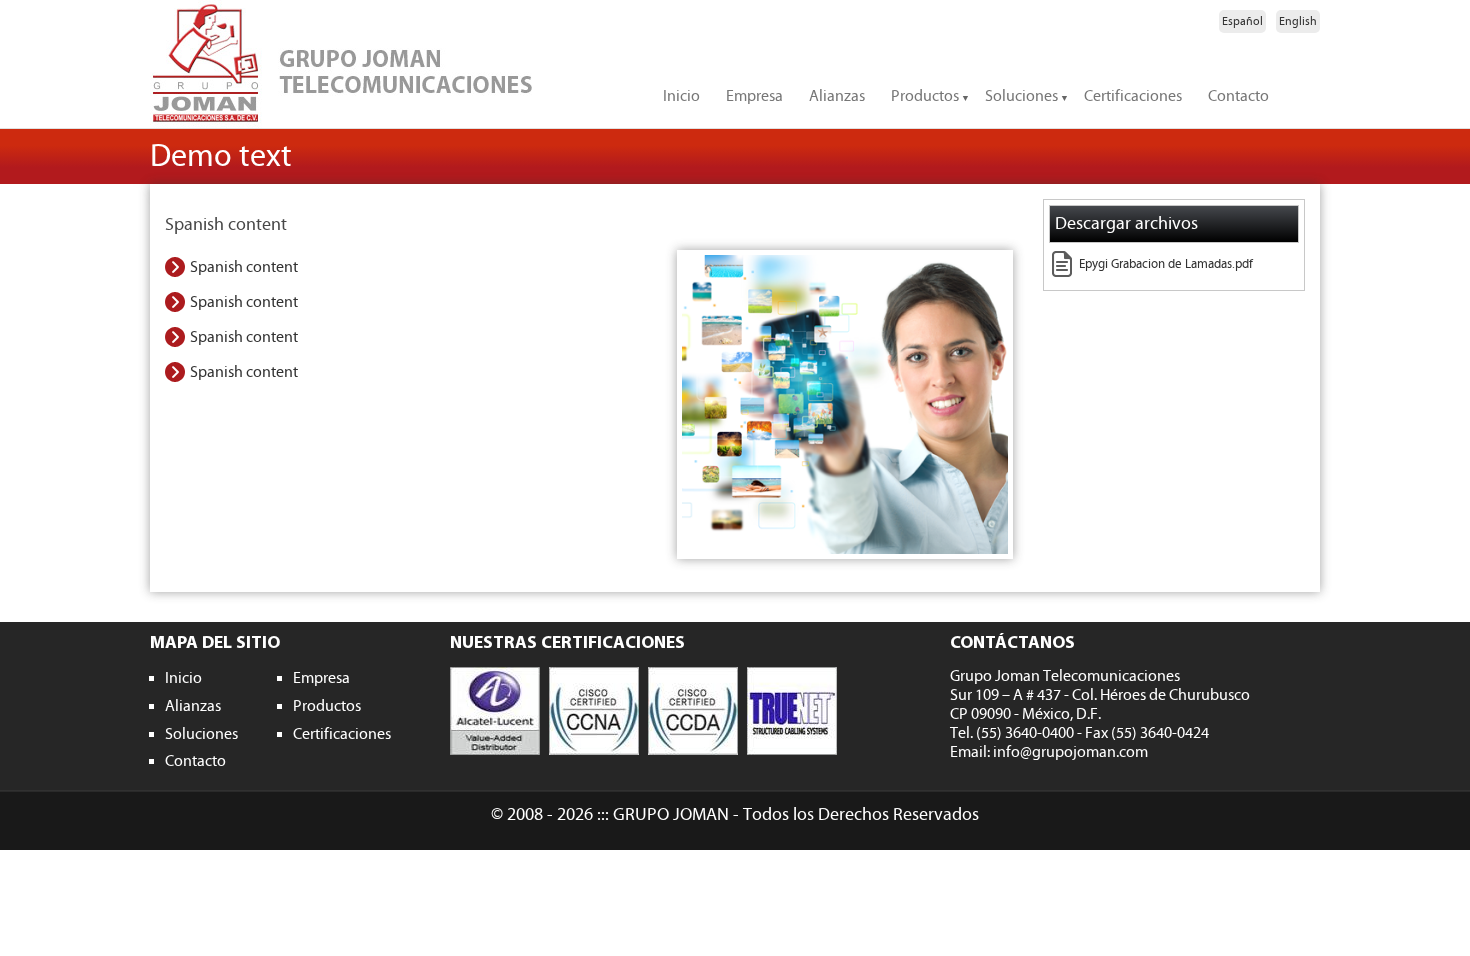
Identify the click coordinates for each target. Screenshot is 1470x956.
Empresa (754, 96)
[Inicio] (385, 64)
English (1298, 21)
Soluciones (1021, 96)
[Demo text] (845, 404)
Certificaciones (1133, 96)
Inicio (681, 96)
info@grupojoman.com (1070, 752)
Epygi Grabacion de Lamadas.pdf (1166, 264)
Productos (925, 96)
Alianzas (837, 96)
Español (1242, 21)
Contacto (1238, 96)
